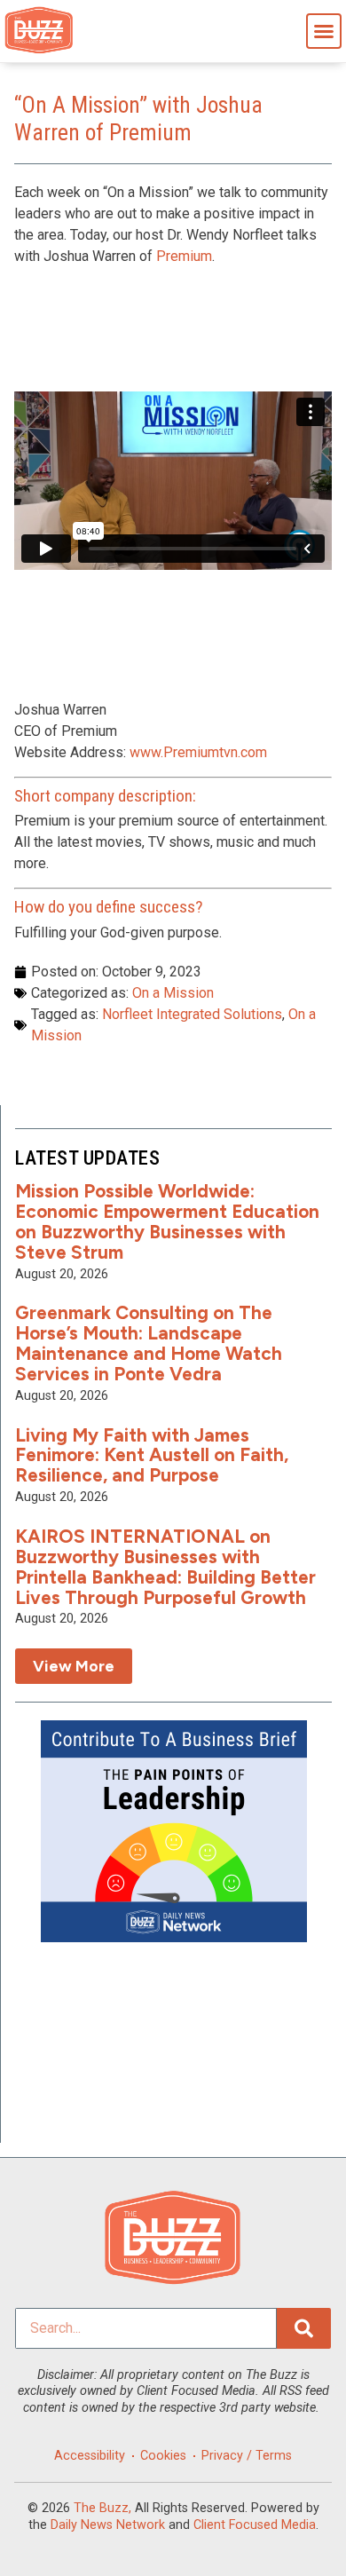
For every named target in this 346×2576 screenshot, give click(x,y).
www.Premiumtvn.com (198, 752)
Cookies (163, 2456)
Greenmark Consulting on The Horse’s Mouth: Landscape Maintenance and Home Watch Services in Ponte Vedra (149, 1343)
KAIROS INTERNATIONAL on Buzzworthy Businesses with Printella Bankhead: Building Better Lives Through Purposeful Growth (165, 1567)
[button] (324, 31)
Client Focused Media (255, 2525)
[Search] (304, 2328)
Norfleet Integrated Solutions (192, 1014)
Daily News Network (108, 2525)
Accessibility (90, 2456)
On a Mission (173, 993)
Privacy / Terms (247, 2456)
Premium (184, 256)
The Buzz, (102, 2508)
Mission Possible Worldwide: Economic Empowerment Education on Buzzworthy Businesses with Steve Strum (167, 1221)
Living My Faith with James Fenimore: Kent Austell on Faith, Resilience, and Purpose (152, 1455)
